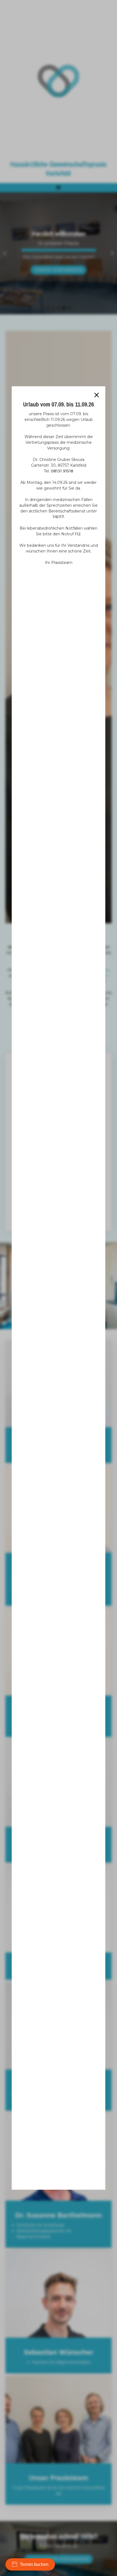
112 (78, 534)
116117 (58, 517)
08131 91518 (62, 471)
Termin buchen (34, 2564)
